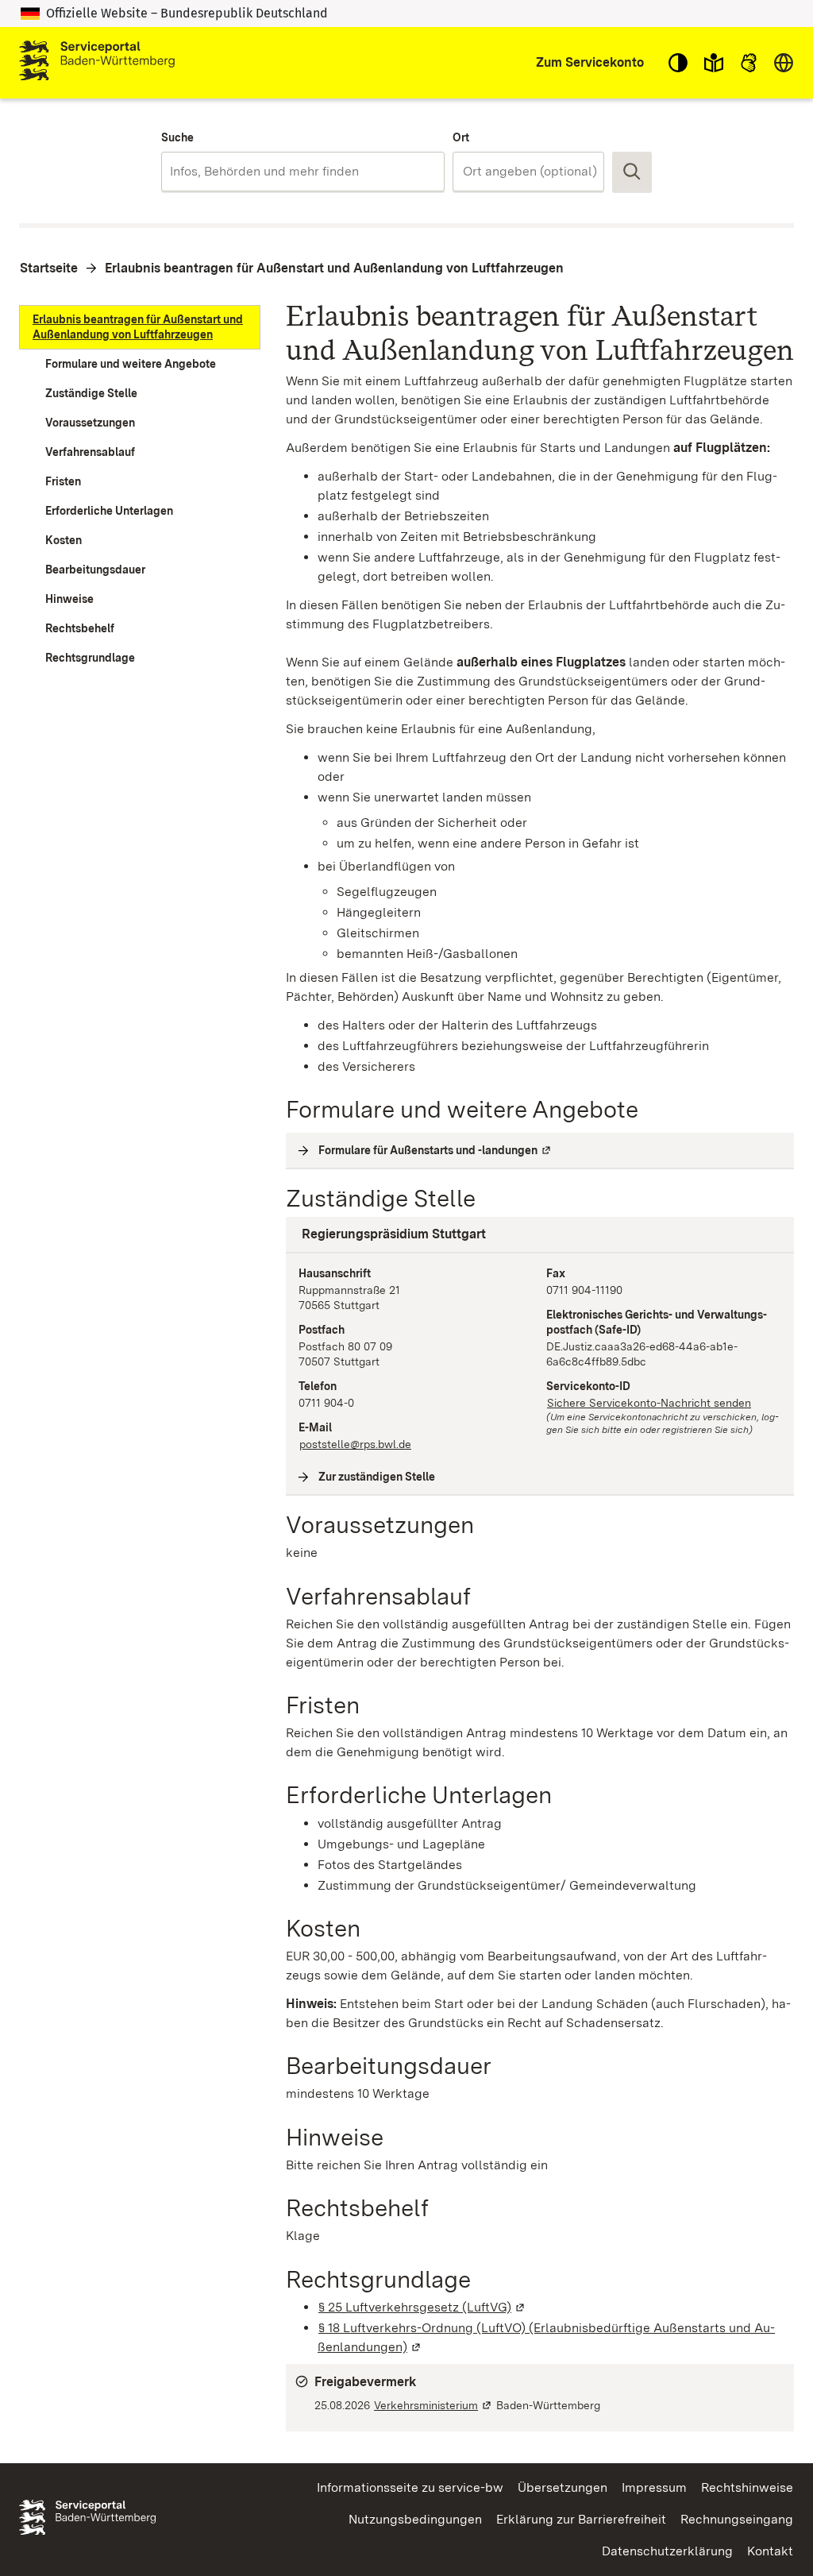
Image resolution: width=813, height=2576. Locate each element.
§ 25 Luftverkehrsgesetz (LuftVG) (422, 2307)
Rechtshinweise (747, 2487)
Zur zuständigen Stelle (377, 1477)
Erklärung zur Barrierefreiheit (581, 2519)
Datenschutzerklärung (667, 2551)
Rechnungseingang (737, 2519)
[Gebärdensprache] (749, 63)
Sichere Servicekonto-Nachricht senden (649, 1403)
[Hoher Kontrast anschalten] (678, 63)
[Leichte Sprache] (714, 63)
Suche (177, 137)
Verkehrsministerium (433, 2405)
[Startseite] (97, 63)
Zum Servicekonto (590, 62)
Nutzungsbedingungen (415, 2519)
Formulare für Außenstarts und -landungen (435, 1150)
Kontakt (770, 2551)
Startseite (49, 268)
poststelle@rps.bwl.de (355, 1444)
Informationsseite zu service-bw (410, 2487)
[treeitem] (140, 327)
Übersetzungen (563, 2487)
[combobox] (303, 172)
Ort (461, 137)
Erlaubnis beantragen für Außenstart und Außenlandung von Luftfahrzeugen (334, 268)
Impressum (654, 2487)
